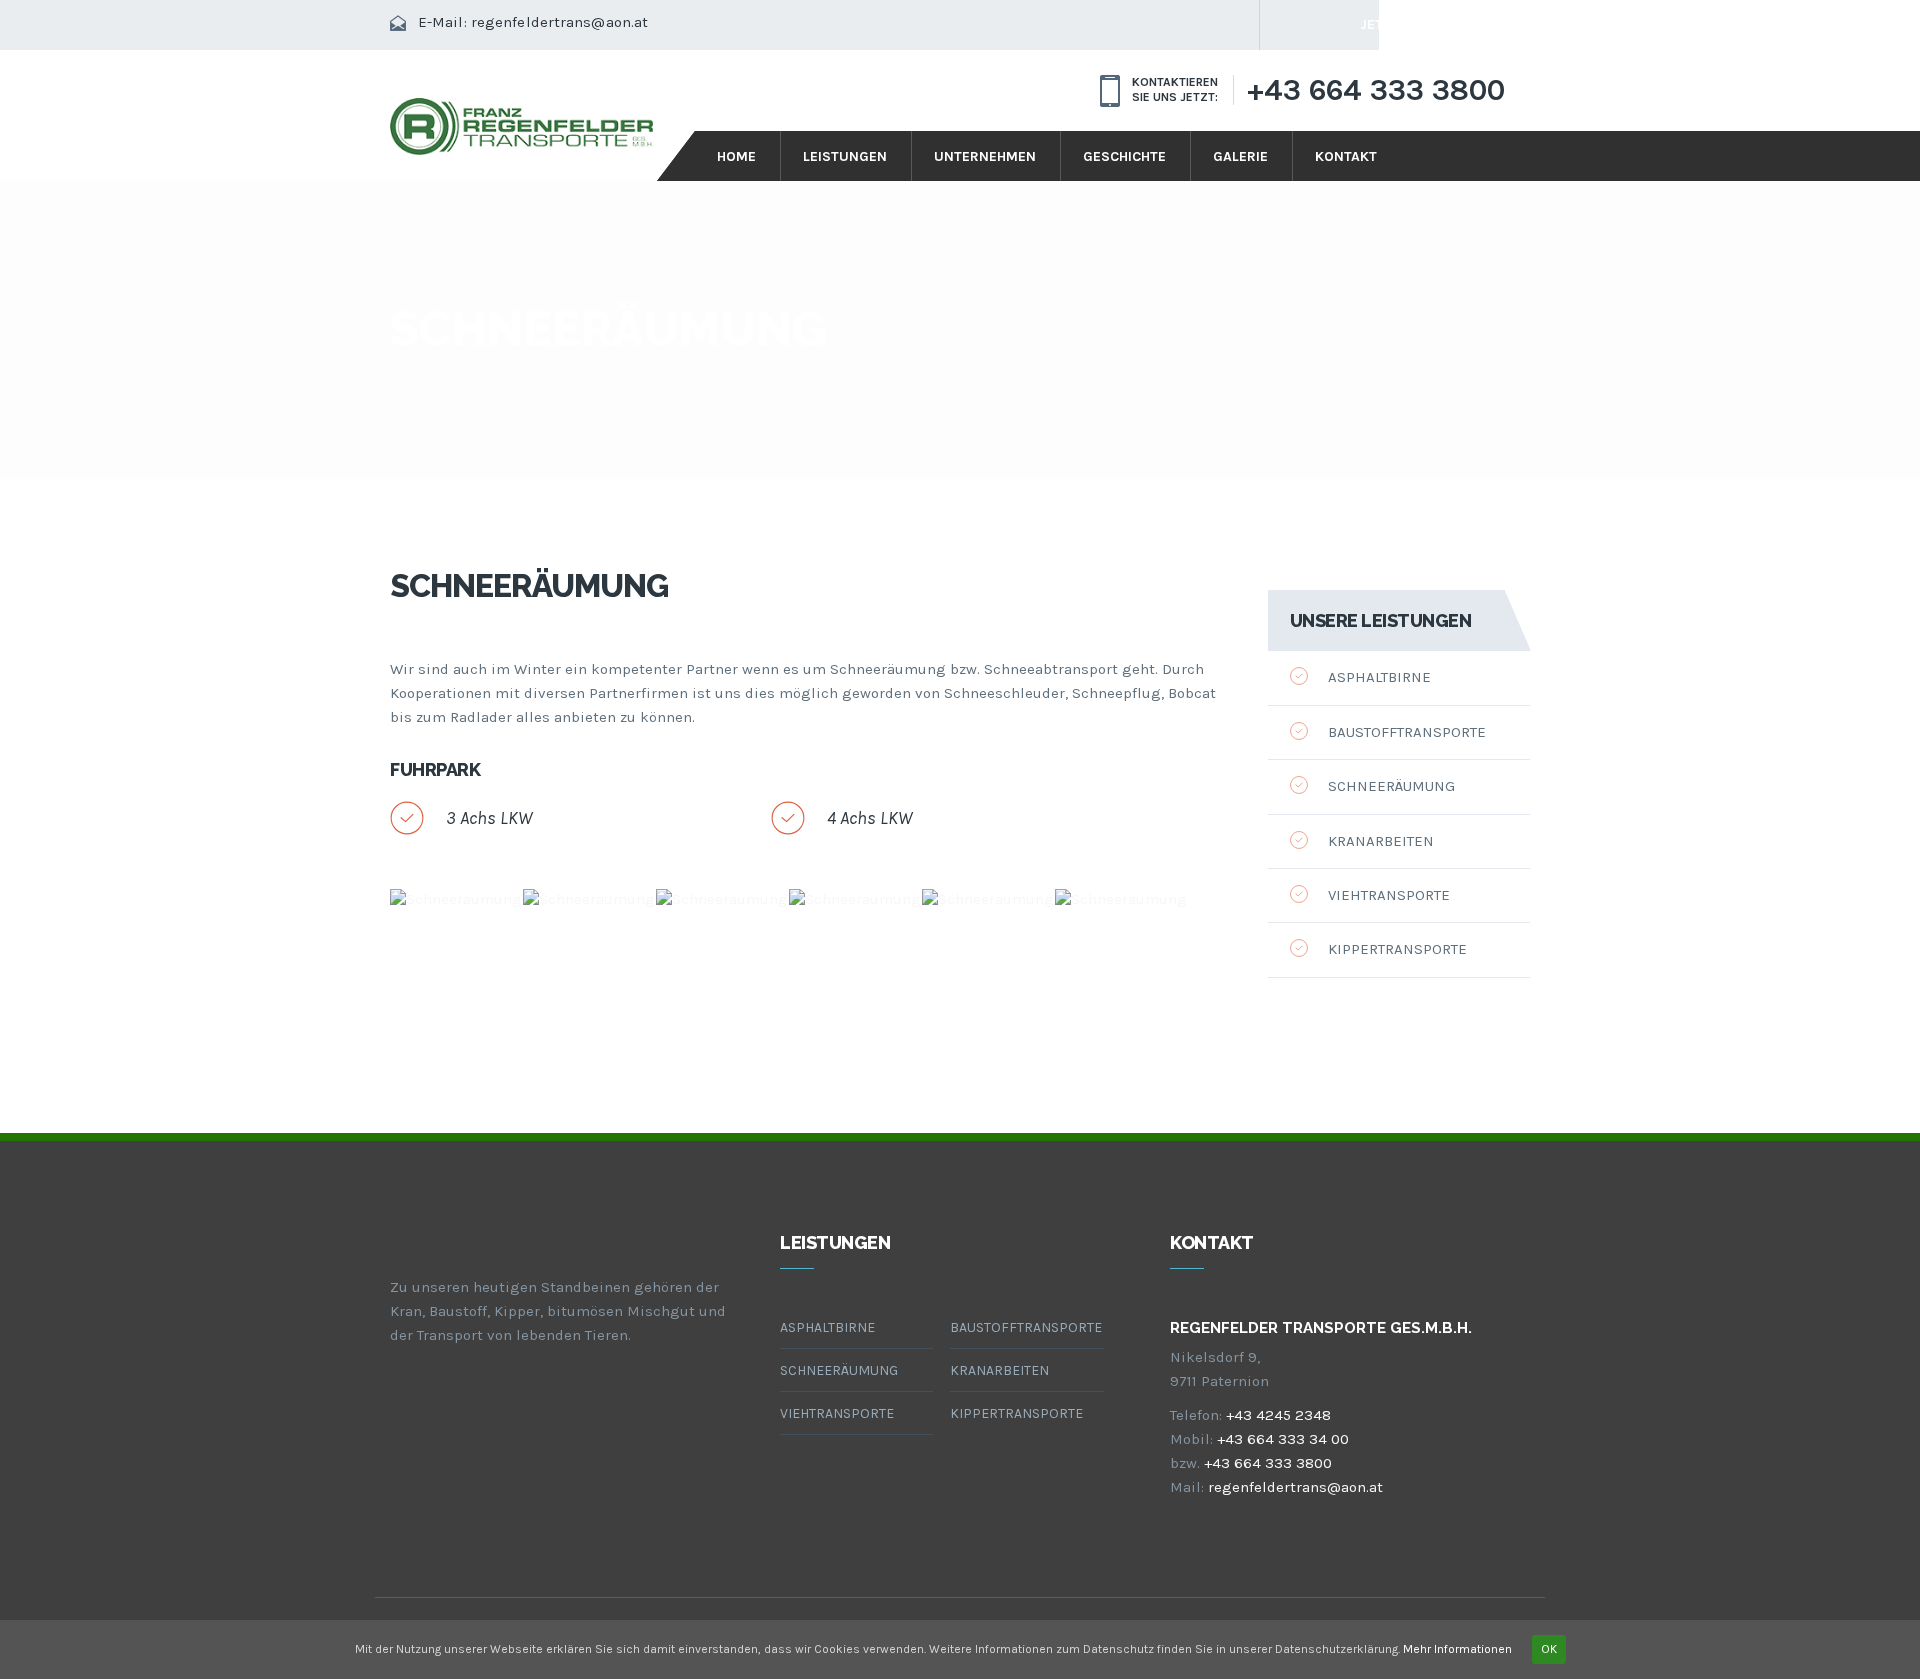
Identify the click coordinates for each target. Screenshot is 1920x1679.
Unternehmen (985, 156)
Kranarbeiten (1381, 841)
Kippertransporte (1397, 949)
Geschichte (1124, 156)
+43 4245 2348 (1278, 1415)
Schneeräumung (1391, 786)
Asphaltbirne (1379, 677)
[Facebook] (1285, 25)
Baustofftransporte (1407, 732)
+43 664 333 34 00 (1283, 1439)
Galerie (1240, 156)
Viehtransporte (1389, 895)
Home (736, 156)
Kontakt (1346, 156)
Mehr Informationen (1457, 1649)
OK (1549, 1649)
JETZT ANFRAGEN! (1420, 24)
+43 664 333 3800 (1376, 90)
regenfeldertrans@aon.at (559, 22)
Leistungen (845, 156)
